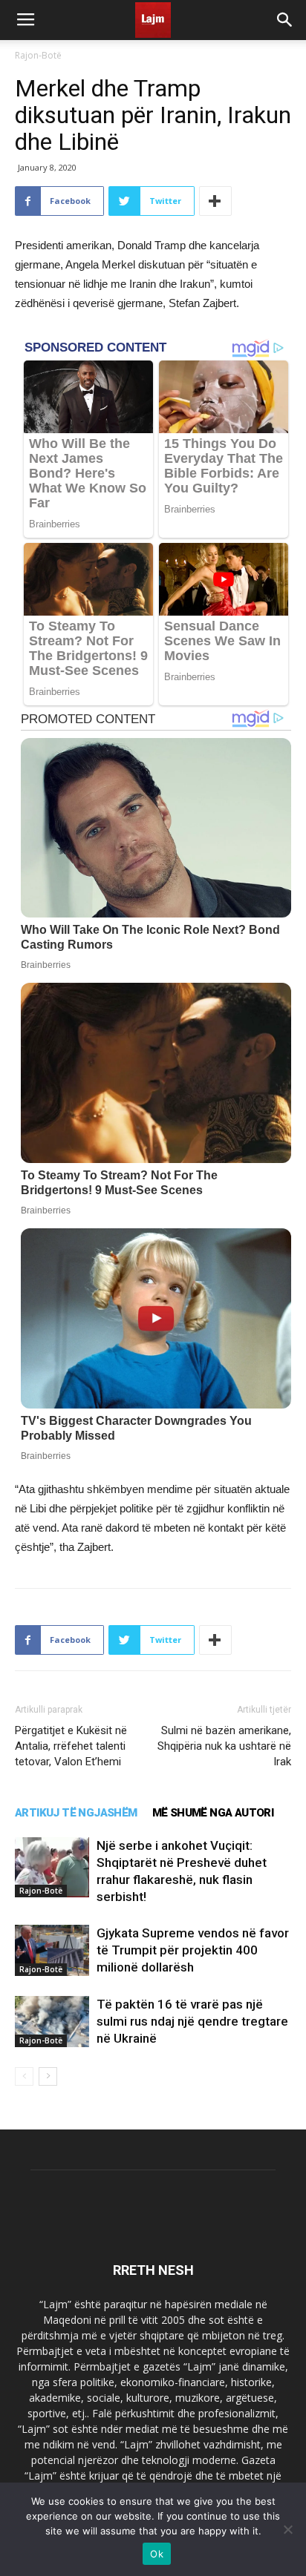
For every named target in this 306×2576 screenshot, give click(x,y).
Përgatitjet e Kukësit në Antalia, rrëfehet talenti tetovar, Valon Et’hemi (71, 1746)
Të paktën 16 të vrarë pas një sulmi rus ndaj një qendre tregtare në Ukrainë (192, 2021)
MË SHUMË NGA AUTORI (213, 1813)
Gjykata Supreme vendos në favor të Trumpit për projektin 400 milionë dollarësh (193, 1950)
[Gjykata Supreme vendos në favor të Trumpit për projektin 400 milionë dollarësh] (52, 1950)
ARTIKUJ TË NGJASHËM (76, 1813)
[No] (287, 2529)
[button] (285, 20)
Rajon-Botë (38, 55)
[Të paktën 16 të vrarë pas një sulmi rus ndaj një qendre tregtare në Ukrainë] (52, 2022)
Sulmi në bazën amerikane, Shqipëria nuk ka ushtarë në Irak (224, 1746)
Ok (157, 2554)
